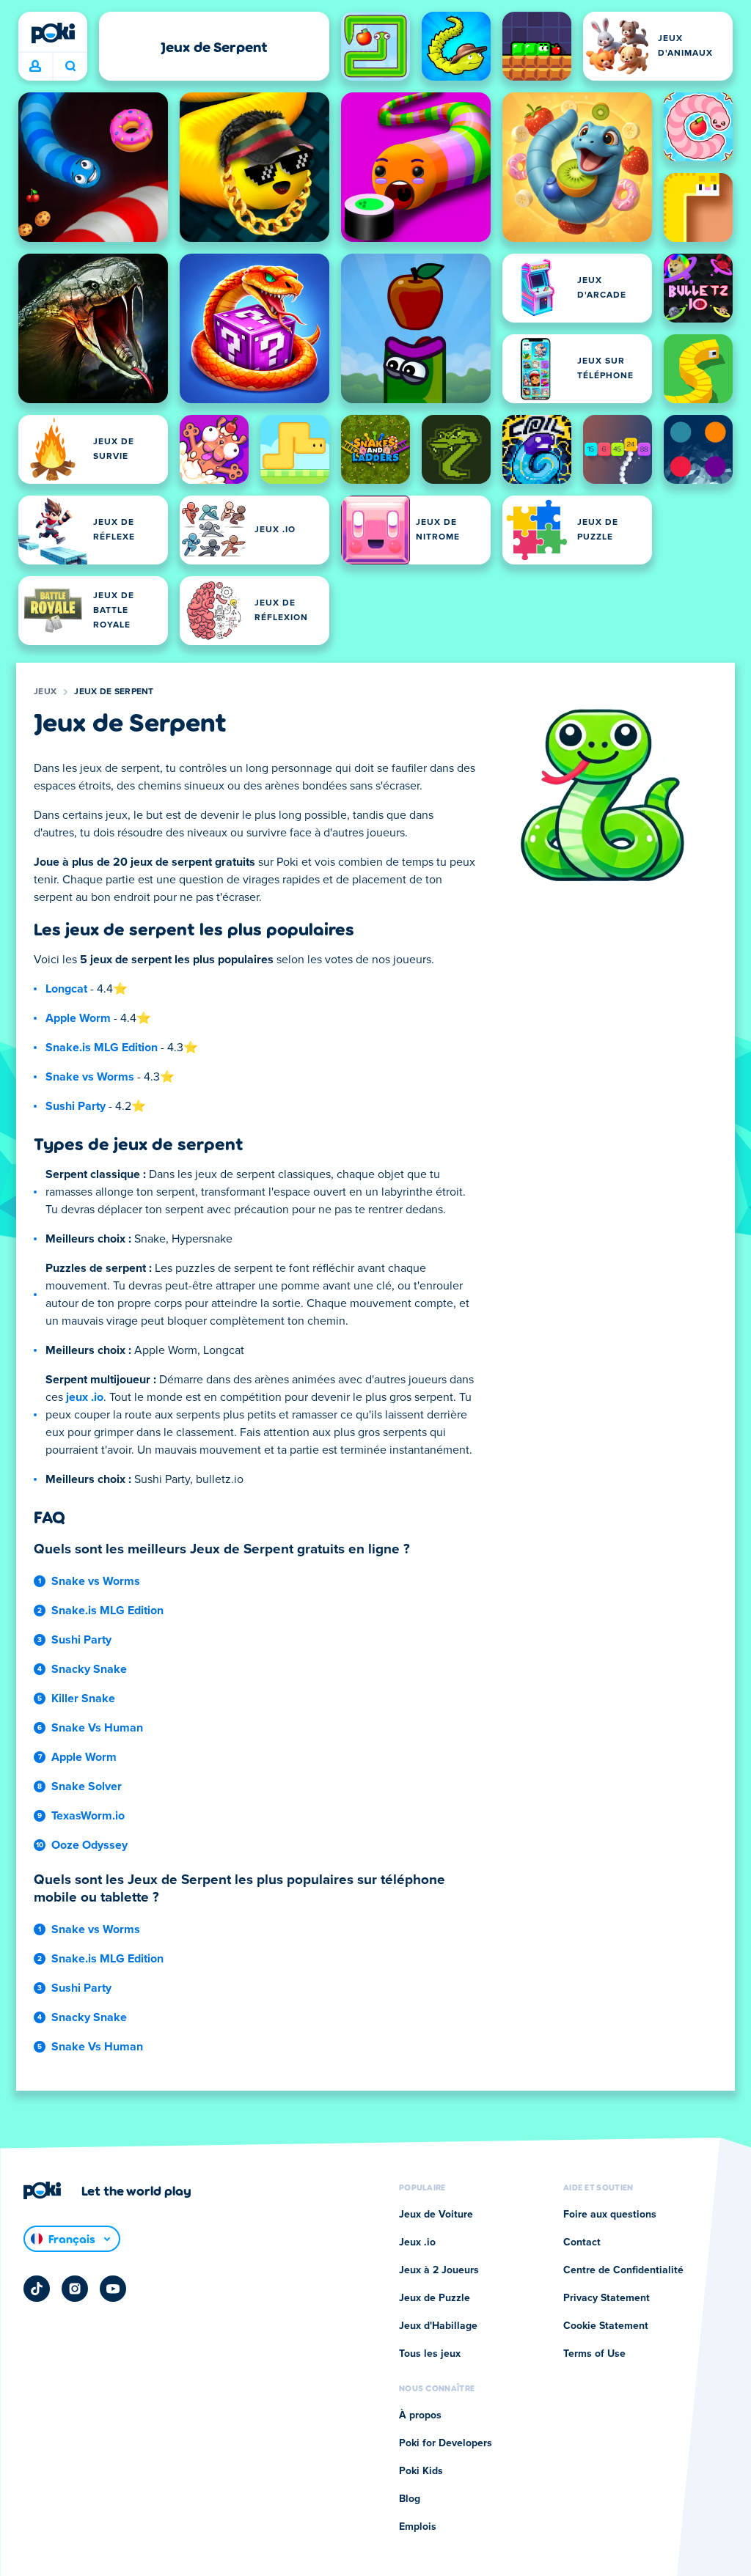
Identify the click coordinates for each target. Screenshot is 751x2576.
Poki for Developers (446, 2443)
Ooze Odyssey (89, 1845)
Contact (582, 2242)
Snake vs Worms (90, 1077)
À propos (420, 2415)
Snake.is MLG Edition (102, 1048)
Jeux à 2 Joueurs (439, 2270)
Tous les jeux (430, 2354)
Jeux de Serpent (114, 692)
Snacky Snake (89, 1669)
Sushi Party (76, 1106)
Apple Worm (78, 1018)
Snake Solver (87, 1786)
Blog (410, 2499)
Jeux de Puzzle (435, 2298)
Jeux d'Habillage (438, 2326)
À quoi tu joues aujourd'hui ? (70, 67)
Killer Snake (83, 1699)
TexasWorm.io (88, 1816)
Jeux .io (417, 2242)
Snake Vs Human (97, 1728)
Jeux (45, 692)
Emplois (418, 2527)
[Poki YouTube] (113, 2289)
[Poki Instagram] (75, 2289)
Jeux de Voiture (436, 2215)
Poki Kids (421, 2471)
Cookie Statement (606, 2326)
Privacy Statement (607, 2298)
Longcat (66, 989)
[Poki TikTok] (37, 2289)
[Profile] (35, 67)
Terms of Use (594, 2354)
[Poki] (53, 33)
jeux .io (85, 1397)
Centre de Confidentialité (623, 2270)
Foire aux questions (610, 2215)
